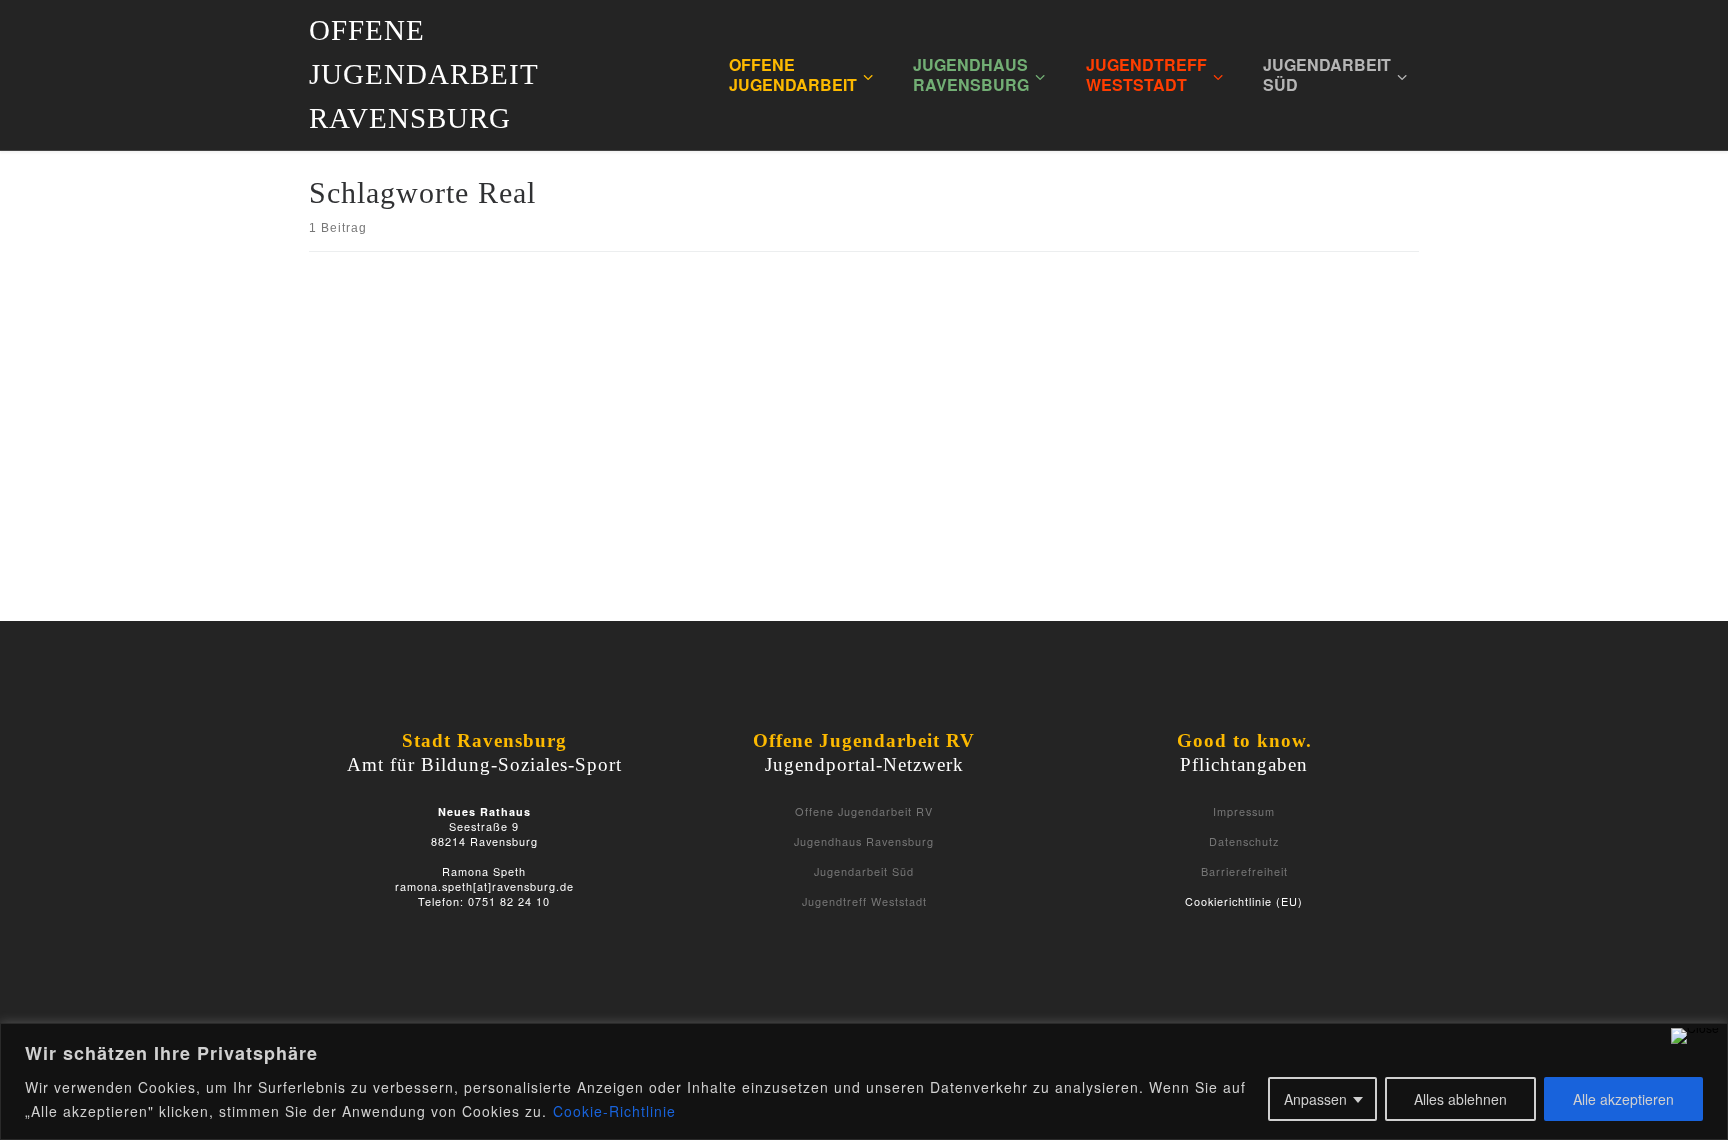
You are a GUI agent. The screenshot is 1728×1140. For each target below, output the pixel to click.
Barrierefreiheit (1244, 871)
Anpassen (1315, 1099)
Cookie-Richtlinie (614, 1111)
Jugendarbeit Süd (864, 871)
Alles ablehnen (1460, 1099)
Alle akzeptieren (1623, 1099)
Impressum (1244, 811)
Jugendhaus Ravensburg (864, 841)
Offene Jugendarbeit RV (864, 811)
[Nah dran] (1695, 1036)
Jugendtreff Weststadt (864, 901)
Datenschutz (1244, 841)
